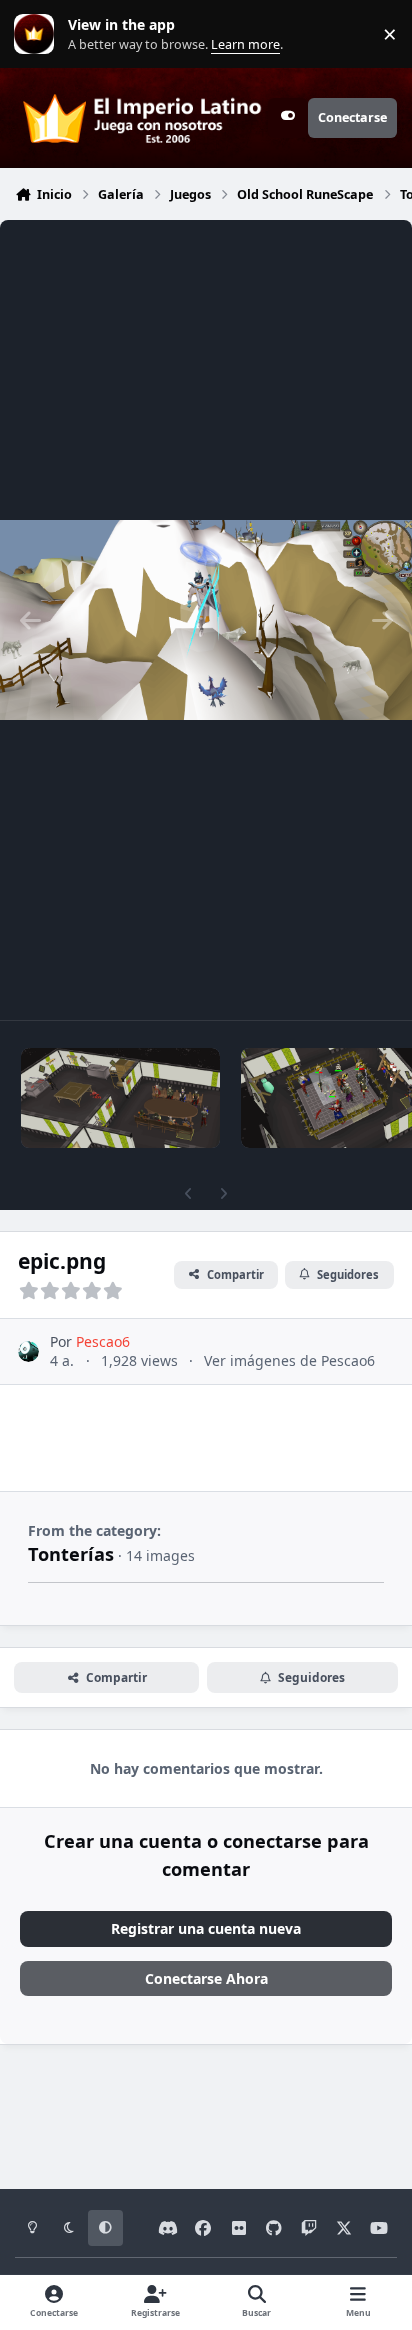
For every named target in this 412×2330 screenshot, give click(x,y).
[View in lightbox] (206, 620)
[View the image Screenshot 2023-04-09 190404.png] (120, 1098)
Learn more (38, 34)
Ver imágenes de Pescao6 (289, 1360)
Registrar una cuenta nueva (206, 1928)
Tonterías (71, 1554)
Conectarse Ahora (206, 1978)
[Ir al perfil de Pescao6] (28, 1351)
